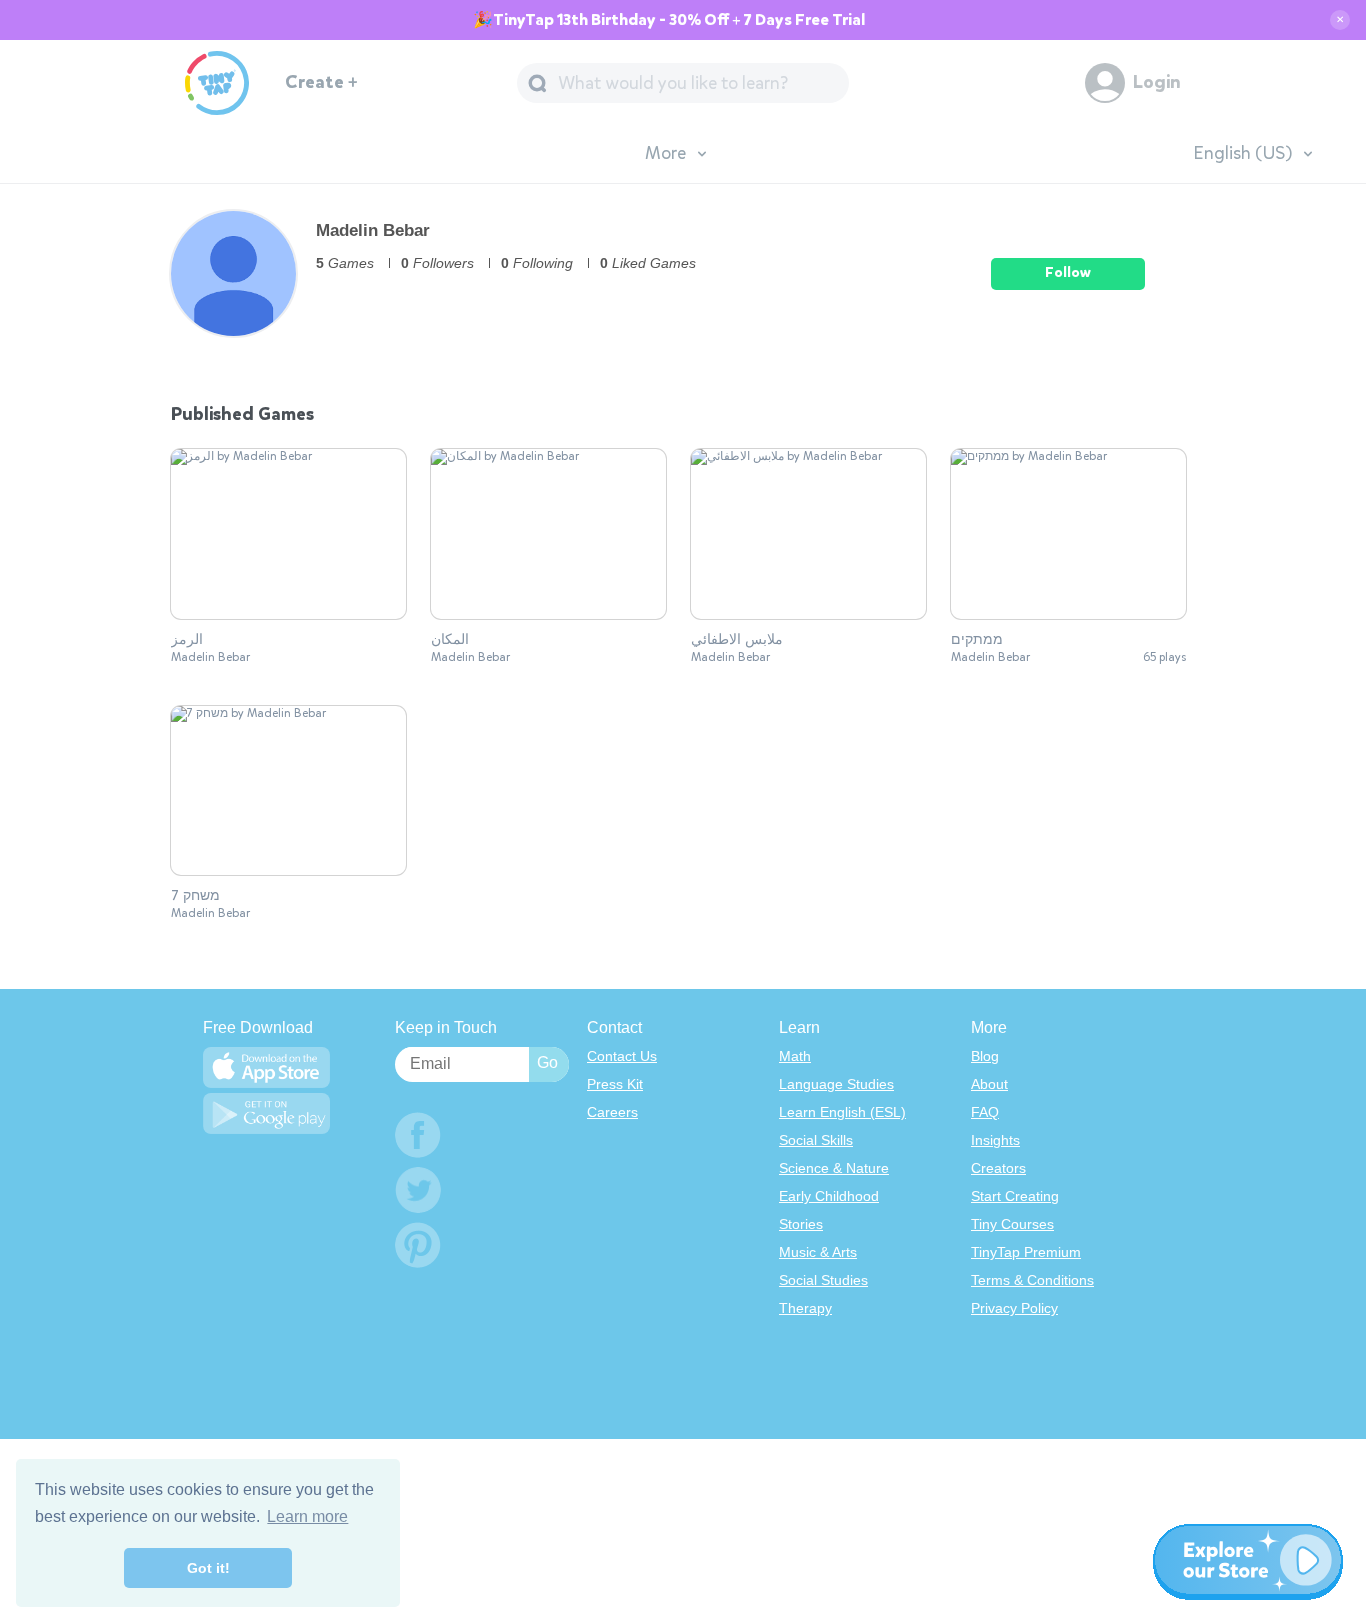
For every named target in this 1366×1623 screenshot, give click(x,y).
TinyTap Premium (1026, 1252)
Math (795, 1056)
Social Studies (823, 1280)
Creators (998, 1168)
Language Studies (836, 1084)
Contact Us (622, 1056)
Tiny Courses (1012, 1224)
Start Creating (1015, 1196)
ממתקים (977, 640)
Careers (612, 1112)
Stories (801, 1224)
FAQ (985, 1112)
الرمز (187, 640)
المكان (450, 640)
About (989, 1084)
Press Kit (615, 1084)
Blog (985, 1056)
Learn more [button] (307, 1516)
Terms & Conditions (1032, 1280)
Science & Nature (834, 1168)
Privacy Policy (1014, 1308)
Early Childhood (829, 1196)
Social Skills (816, 1140)
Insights (995, 1140)
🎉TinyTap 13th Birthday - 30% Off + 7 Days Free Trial (669, 20)
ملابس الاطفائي (737, 640)
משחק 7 (195, 896)
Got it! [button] (208, 1568)
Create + (321, 82)
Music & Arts (818, 1252)
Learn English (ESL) (842, 1112)
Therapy (805, 1308)
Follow (1068, 272)
